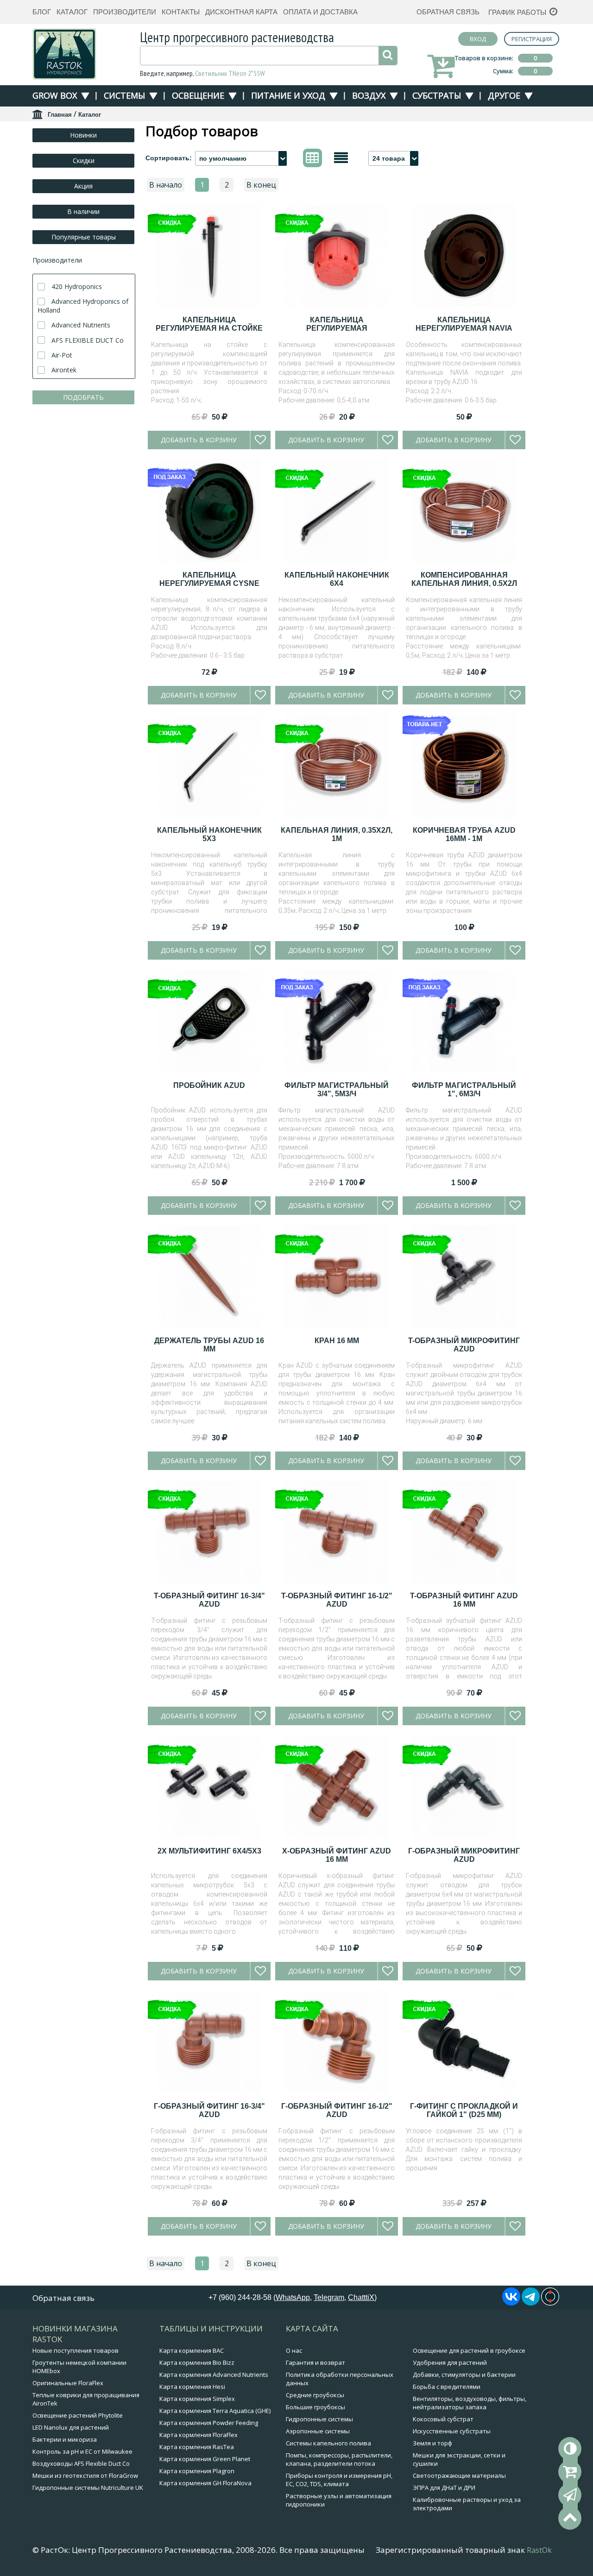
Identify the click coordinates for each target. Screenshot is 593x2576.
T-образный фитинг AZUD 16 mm (464, 1600)
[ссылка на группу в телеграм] (531, 2303)
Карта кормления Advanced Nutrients (214, 2375)
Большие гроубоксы (315, 2407)
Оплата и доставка (320, 12)
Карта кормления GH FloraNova (205, 2483)
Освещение (198, 95)
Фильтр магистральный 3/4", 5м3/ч (337, 1090)
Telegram (329, 2297)
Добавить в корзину (199, 440)
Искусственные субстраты (452, 2431)
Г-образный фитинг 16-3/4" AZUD (209, 2110)
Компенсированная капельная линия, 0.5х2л (464, 579)
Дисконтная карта (241, 12)
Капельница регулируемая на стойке (209, 324)
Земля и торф (432, 2443)
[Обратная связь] (570, 2495)
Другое (504, 95)
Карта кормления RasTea (197, 2447)
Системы (124, 95)
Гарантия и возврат (315, 2362)
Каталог (72, 12)
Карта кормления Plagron (197, 2471)
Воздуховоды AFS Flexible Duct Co (81, 2463)
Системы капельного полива (328, 2443)
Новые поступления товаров (76, 2350)
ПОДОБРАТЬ (83, 397)
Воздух (369, 95)
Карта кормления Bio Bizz (197, 2362)
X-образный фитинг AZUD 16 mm (337, 1855)
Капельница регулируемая (337, 324)
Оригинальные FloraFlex (68, 2383)
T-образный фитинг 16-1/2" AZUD (337, 1600)
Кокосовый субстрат (443, 2419)
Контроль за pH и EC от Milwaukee (82, 2451)
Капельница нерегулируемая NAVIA (464, 324)
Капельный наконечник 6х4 (337, 579)
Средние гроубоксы (315, 2395)
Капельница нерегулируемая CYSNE (209, 579)
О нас (294, 2350)
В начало (166, 185)
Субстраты (437, 95)
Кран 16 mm (337, 1341)
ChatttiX (361, 2297)
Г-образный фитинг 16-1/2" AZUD (337, 2110)
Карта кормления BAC (192, 2350)
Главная (60, 115)
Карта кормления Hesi (192, 2387)
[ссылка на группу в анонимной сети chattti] (550, 2303)
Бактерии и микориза (65, 2439)
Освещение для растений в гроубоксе (469, 2350)
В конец (261, 185)
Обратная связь (448, 12)
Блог (42, 12)
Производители (125, 12)
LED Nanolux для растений (71, 2427)
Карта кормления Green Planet (205, 2459)
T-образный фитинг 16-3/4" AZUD (209, 1600)
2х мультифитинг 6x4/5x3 (209, 1851)
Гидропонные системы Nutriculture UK (88, 2488)
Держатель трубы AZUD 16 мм (209, 1345)
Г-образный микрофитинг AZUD (464, 1855)
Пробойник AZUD (209, 1085)
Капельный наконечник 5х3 (209, 834)
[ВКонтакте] (511, 2303)
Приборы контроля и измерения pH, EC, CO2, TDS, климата (339, 2480)
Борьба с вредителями (447, 2387)
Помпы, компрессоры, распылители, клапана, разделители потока (339, 2459)
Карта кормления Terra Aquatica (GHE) (215, 2411)
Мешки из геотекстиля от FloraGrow (85, 2475)
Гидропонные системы (319, 2419)
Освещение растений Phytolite (78, 2415)
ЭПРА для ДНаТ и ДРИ (444, 2488)
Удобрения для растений (450, 2362)
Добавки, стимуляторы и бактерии (464, 2375)
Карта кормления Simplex (197, 2399)
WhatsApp (293, 2297)
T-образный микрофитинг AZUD (464, 1345)
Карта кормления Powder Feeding (209, 2423)
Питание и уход (288, 95)
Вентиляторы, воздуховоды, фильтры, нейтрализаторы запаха (470, 2403)
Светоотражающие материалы (459, 2475)
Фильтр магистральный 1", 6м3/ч (464, 1090)
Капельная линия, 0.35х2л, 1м (337, 834)
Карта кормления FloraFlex (199, 2435)
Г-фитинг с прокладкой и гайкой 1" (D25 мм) (464, 2110)
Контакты (181, 12)
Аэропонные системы (318, 2431)
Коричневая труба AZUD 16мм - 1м (464, 834)
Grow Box (55, 95)
